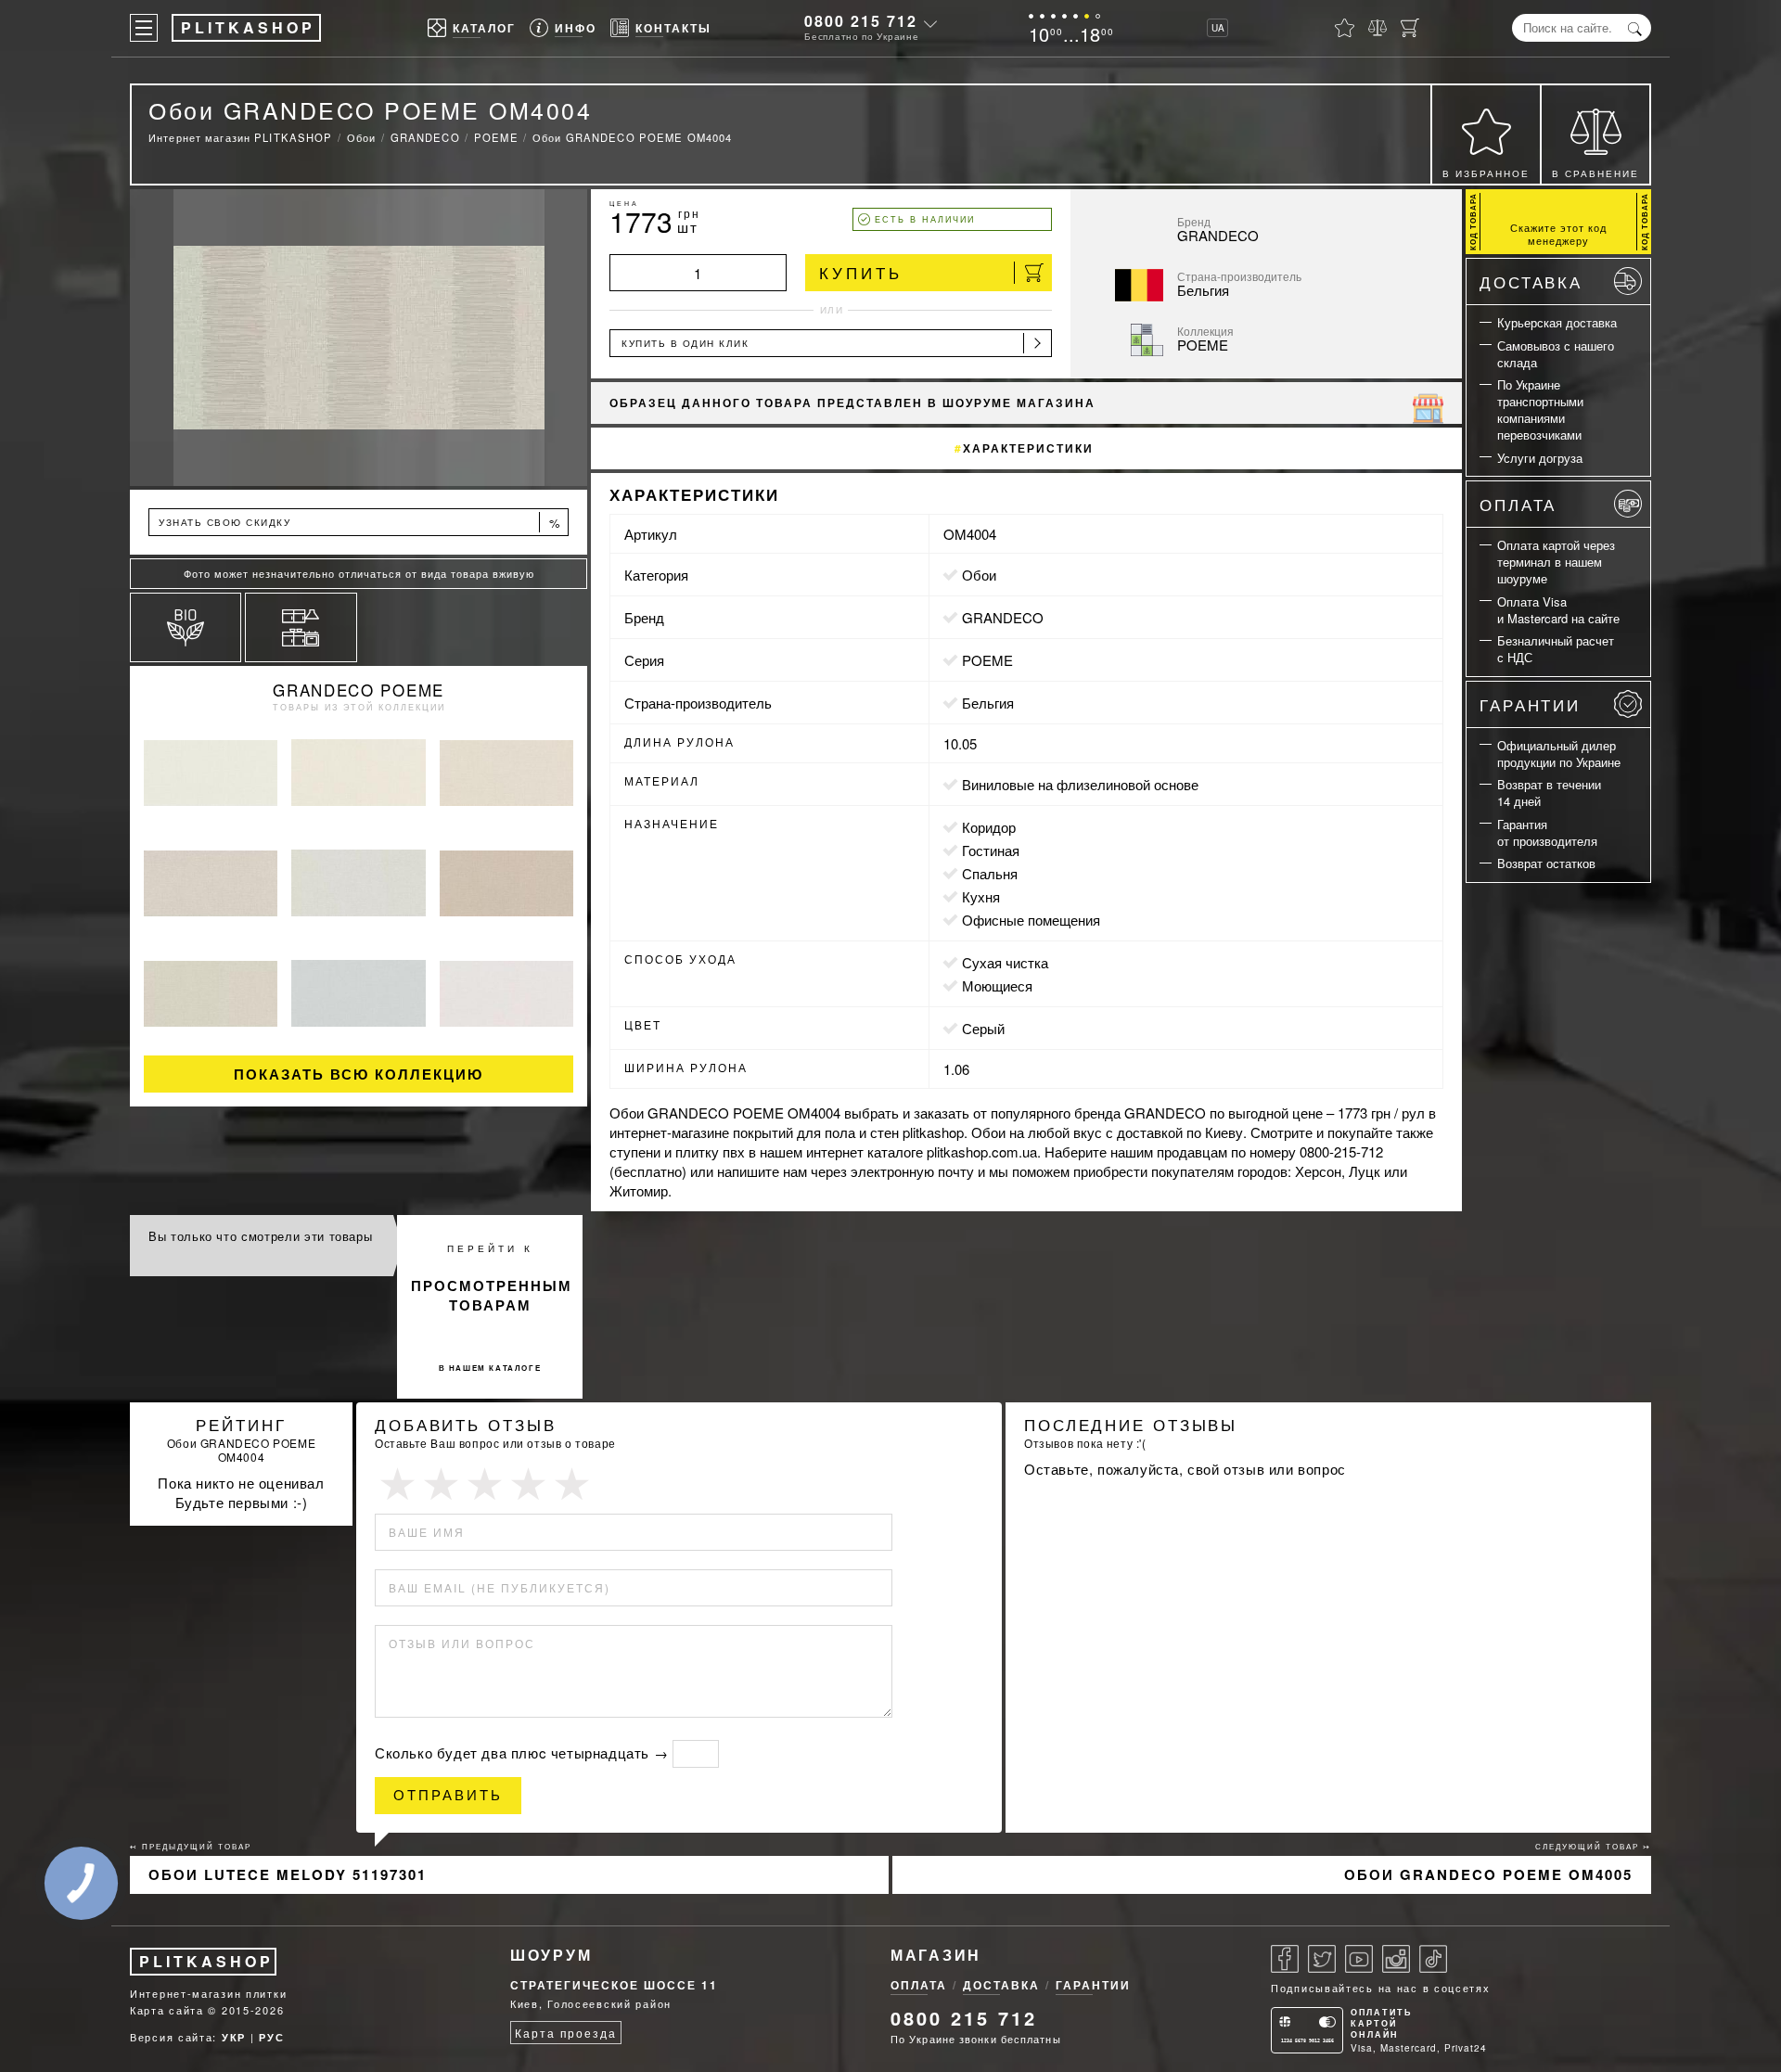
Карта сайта (167, 2010)
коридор (989, 827)
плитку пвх (710, 1151)
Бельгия (988, 703)
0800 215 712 (861, 21)
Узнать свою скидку (360, 523)
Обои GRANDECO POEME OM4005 (1488, 1874)
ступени (635, 1151)
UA (1218, 28)
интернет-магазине (669, 1132)
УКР (234, 2037)
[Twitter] (1322, 1959)
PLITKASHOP (206, 1961)
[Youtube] (1359, 1959)
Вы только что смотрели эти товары (260, 1236)
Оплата (1518, 504)
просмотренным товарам (492, 1295)
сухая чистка (1005, 962)
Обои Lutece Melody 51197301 (288, 1874)
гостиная (991, 850)
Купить (861, 272)
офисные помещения (1031, 920)
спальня (990, 873)
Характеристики (1028, 448)
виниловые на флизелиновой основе (1080, 784)
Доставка (1531, 281)
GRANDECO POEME (359, 690)
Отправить (448, 1795)
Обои (979, 575)
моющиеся (997, 985)
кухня (981, 896)
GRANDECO (1003, 617)
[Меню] (144, 28)
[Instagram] (1396, 1959)
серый (983, 1028)
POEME (987, 660)
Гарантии (1530, 704)
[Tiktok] (1433, 1959)
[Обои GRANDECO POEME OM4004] (359, 338)
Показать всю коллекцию (359, 1074)
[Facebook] (1285, 1959)
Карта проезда (565, 2033)
